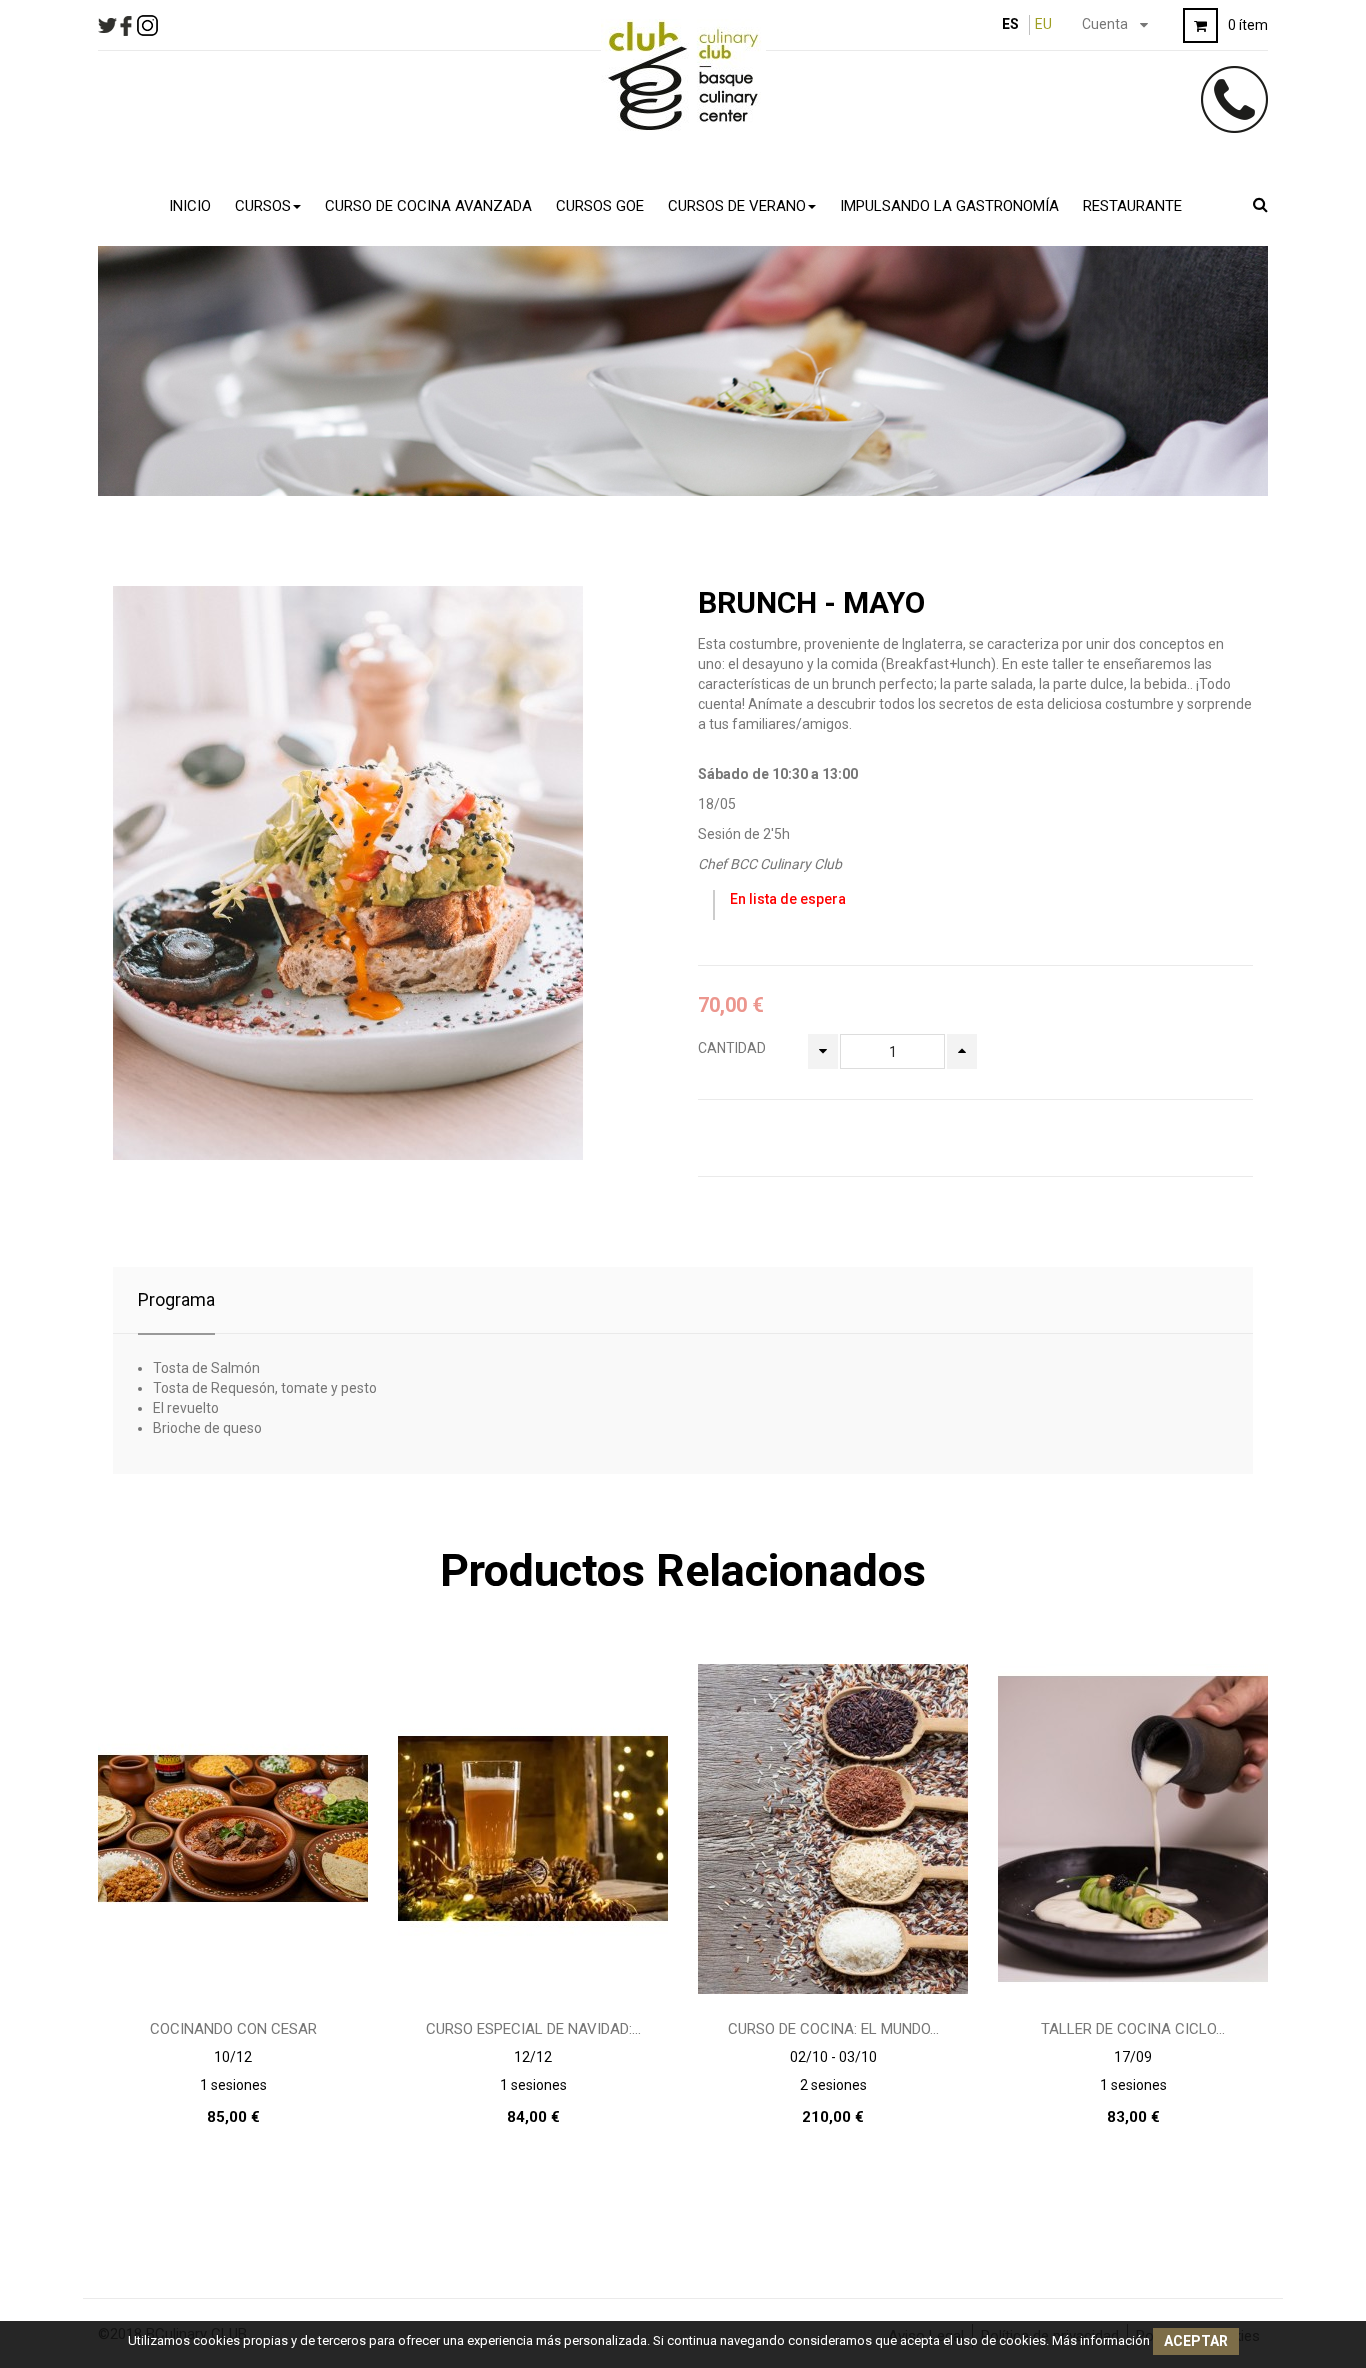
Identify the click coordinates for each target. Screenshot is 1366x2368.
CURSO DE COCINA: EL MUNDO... (833, 2029)
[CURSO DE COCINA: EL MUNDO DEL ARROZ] (833, 1828)
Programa (176, 1299)
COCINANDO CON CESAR (233, 2029)
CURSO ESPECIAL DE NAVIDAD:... (533, 2029)
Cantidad (732, 1048)
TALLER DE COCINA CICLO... (1133, 2029)
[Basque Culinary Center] (683, 75)
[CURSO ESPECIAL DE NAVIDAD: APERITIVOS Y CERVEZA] (533, 1828)
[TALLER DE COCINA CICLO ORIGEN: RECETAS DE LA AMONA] (1133, 1828)
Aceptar (1196, 2341)
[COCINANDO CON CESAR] (233, 1828)
